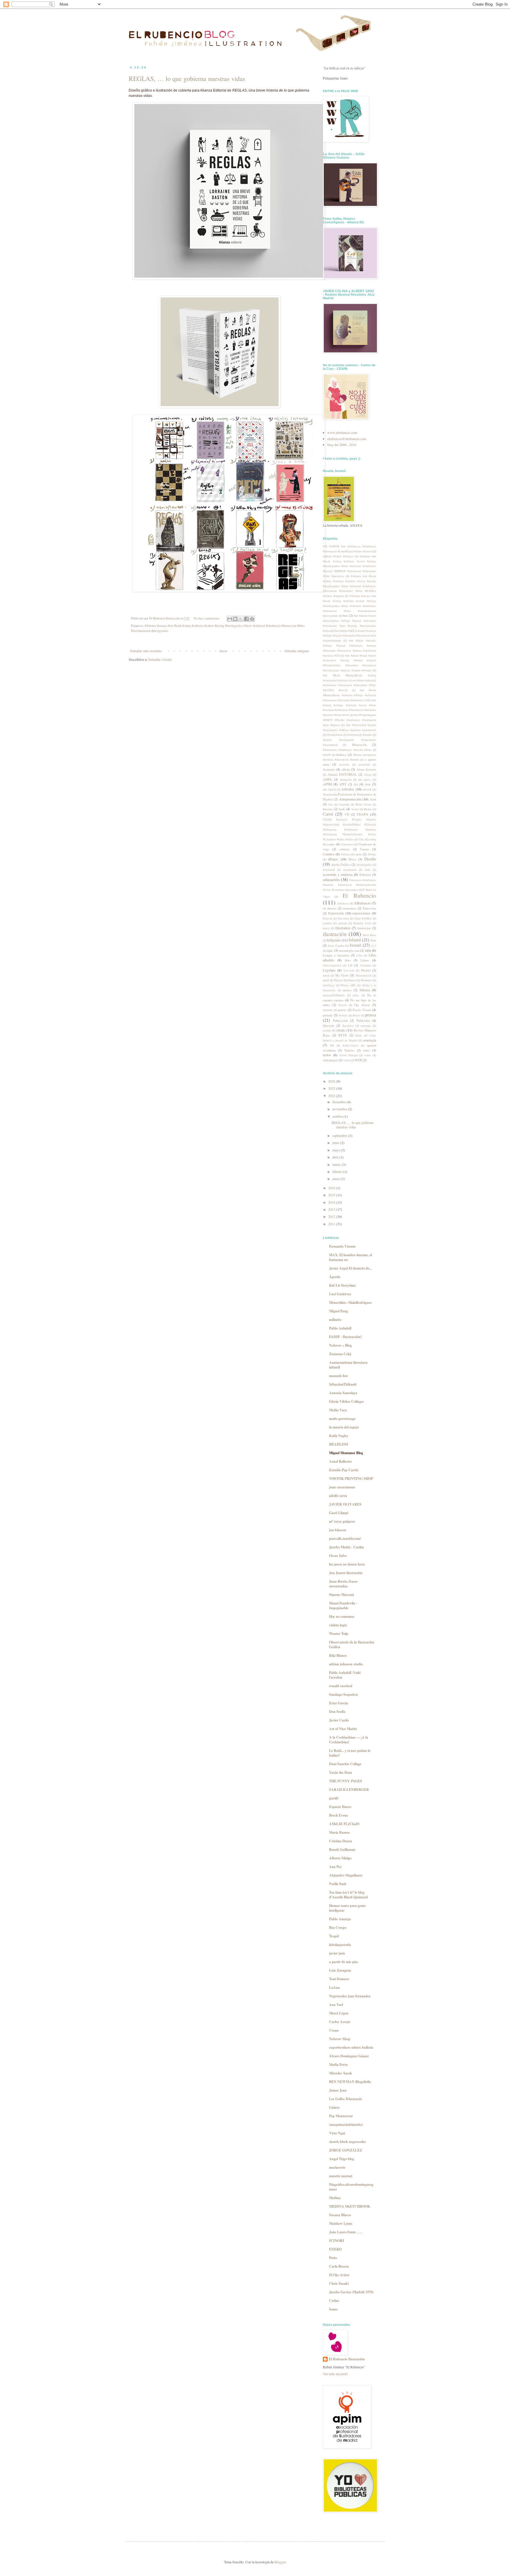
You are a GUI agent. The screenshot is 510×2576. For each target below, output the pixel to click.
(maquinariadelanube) (346, 2125)
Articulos (348, 789)
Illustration (343, 928)
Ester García (339, 1703)
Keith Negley (339, 1436)
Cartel (328, 814)
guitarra (343, 923)
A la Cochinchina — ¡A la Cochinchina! (349, 1740)
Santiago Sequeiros (344, 1694)
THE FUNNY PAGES (346, 1781)
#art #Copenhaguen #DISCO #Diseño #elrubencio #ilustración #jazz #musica (349, 720)
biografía (344, 804)
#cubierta (353, 735)
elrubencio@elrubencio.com (347, 439)
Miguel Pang (339, 1311)
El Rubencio (359, 895)
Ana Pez (335, 1867)
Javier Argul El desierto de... (350, 1268)
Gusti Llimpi (339, 1513)
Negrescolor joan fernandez (350, 1996)
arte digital (329, 789)
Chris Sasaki (339, 2283)
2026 (332, 1081)
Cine (361, 839)
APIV (343, 784)
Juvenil (355, 945)
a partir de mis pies (344, 1962)
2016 (332, 1188)
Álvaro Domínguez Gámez (349, 2056)
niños (356, 995)
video (368, 1055)
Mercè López (339, 2013)
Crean (334, 2030)
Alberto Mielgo (340, 1858)
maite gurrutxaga (342, 1419)
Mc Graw (342, 975)
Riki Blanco (338, 1655)
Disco (352, 859)
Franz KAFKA (363, 918)
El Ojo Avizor (339, 2275)
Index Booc (369, 935)
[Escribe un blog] (235, 619)
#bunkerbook (335, 735)
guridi (334, 1798)
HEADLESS (339, 1444)
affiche (346, 769)
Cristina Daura (341, 1841)
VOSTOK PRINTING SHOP (351, 1479)
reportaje (366, 1026)
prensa (371, 1015)
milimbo (335, 1320)
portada (328, 1015)
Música (365, 990)
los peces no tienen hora (347, 1564)
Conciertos (347, 844)
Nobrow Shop (340, 2039)
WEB (358, 1060)
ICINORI (337, 2241)
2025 (332, 1088)
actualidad (364, 765)
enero (337, 1179)
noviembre (340, 1109)
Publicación (340, 1021)
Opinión (328, 1010)
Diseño (370, 859)
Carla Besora (339, 2266)
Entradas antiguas (297, 651)
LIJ (350, 965)
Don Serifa (337, 1712)
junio (336, 1143)
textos (327, 1055)
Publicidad (363, 1021)
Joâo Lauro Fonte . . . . (346, 2232)
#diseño (367, 735)
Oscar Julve (338, 1556)
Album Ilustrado (366, 770)
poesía (342, 1010)
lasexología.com (349, 951)
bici (331, 804)
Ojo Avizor (362, 1005)
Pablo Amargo (340, 1919)
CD (347, 814)
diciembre (340, 1102)
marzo (337, 1164)
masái (326, 975)
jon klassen (338, 1530)
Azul (373, 799)
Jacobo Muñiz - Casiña (346, 1547)
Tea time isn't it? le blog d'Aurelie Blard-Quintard (348, 1895)
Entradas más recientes (146, 651)
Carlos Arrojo (340, 2022)
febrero (338, 1171)
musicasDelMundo (334, 995)
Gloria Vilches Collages (346, 1401)
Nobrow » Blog (340, 1345)
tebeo (366, 1050)
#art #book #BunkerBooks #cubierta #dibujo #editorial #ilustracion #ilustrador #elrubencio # (349, 695)
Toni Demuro (339, 1979)
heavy (326, 928)
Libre (359, 955)
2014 (332, 1202)
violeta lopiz (338, 1625)
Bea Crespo (338, 1927)
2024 (332, 1096)
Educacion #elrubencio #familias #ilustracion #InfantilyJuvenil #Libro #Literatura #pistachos (349, 885)
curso (358, 854)
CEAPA (363, 814)
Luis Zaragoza (340, 1970)
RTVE (343, 1035)
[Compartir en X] (241, 619)
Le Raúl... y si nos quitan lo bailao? (350, 1753)
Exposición (336, 913)
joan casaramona (342, 1487)
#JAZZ (327, 755)
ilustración (335, 934)
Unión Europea (349, 1055)
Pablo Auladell (340, 1328)
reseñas (327, 1030)
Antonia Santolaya (343, 1393)
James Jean (338, 2090)
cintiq (373, 839)
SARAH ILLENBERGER (349, 1790)
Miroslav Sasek (341, 2073)
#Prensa (357, 755)
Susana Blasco (340, 2215)
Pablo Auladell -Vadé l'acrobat (345, 1675)
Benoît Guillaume (342, 1850)
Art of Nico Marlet (343, 1729)
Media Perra (338, 2065)
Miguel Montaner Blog (346, 1453)
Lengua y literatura (336, 955)
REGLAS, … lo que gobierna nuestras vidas (187, 78)
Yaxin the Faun (341, 1772)
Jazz (373, 940)
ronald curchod (341, 1686)
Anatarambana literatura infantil (348, 1365)
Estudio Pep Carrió (344, 1470)
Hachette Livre (362, 923)
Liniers (334, 2107)
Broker (368, 809)
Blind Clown (363, 804)
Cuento (364, 849)
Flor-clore (343, 918)
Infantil (355, 940)
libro (348, 960)
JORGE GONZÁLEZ (346, 2150)
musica (347, 990)
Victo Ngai (337, 2133)
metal (326, 980)
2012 (332, 1216)
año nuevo (365, 780)
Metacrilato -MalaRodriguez (350, 1302)
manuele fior (339, 1376)
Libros (365, 960)
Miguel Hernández (345, 980)
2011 (332, 1224)
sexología (370, 1040)
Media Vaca (338, 1410)
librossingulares (332, 965)
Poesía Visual (362, 1010)
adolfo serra (338, 1496)
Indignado (334, 940)
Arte (368, 784)
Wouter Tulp (339, 1634)
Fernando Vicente (342, 1246)
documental (350, 870)
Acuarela (329, 769)
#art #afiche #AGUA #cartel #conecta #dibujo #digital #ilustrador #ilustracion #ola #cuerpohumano (349, 636)
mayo (337, 1150)
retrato (341, 1030)
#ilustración (359, 745)
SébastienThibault (343, 1384)
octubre (338, 1116)
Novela (343, 1005)
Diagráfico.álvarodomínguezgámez (351, 2187)
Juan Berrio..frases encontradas (343, 1584)
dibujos (333, 859)
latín (368, 950)
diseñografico (364, 865)
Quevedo (328, 1026)
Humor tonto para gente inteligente (347, 1908)
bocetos (328, 809)
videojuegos (330, 1060)
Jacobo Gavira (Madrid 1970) (351, 2292)
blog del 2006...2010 (342, 445)
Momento (366, 980)
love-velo (349, 970)
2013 (332, 1209)
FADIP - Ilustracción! (345, 1337)
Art (356, 784)
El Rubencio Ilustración (347, 2359)
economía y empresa (338, 874)
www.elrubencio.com (342, 432)
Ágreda (335, 1277)
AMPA (327, 780)
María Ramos (339, 1832)
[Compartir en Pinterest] (252, 619)
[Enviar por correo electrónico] (230, 619)
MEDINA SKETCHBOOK (350, 2206)
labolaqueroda (340, 1945)
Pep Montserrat (341, 2116)
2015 (332, 1195)
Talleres (349, 1050)
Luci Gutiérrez (340, 1294)
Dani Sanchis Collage (345, 1764)
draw (368, 870)
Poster (356, 1015)
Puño (333, 2258)
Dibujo (372, 854)
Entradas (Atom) (160, 659)
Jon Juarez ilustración (346, 1573)
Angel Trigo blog (342, 2159)
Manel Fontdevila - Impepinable (343, 1606)
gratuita (327, 923)
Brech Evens (339, 1815)
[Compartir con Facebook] (246, 619)
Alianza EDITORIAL (342, 774)
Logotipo (329, 970)
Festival (327, 918)
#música (341, 755)
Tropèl (334, 1936)
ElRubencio (363, 903)
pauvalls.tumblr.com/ (345, 1538)
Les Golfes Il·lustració (345, 2099)
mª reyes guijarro (342, 1521)
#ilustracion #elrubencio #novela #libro (347, 750)
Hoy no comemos (342, 1616)
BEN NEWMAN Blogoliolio (350, 2082)
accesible (344, 765)
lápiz (330, 951)
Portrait (343, 1015)
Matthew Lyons (341, 2223)
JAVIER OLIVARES (345, 1504)
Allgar (368, 775)
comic (331, 844)
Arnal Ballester (340, 1461)
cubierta (345, 849)
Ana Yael (336, 2005)
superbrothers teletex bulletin (351, 2047)
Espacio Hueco (340, 1807)
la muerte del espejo (344, 1427)
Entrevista (370, 908)
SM (332, 1045)
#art (345, 616)
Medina (335, 2198)
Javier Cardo (339, 1720)
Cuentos (329, 854)
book (342, 809)
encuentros (349, 908)
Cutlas (334, 2301)
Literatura (366, 965)
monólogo (329, 985)
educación (331, 879)
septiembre (340, 1135)
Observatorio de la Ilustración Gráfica (352, 1645)
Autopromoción (350, 799)
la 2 (374, 946)
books (355, 809)
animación (346, 780)
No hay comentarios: (207, 618)
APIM (327, 784)
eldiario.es (343, 903)
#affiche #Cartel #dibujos (338, 556)
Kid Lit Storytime (342, 1285)
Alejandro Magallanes (346, 1875)
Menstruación (364, 975)
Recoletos (348, 1026)
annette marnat (341, 2176)
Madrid (366, 970)
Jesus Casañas (336, 946)
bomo (333, 2309)
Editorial (365, 875)
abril (336, 1157)
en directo (330, 908)
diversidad (329, 870)
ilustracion (364, 928)
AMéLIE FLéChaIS (344, 1824)
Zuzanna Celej (340, 1354)
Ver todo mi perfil (335, 2374)
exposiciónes (361, 913)
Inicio (223, 651)
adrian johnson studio (346, 1664)
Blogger (280, 2562)
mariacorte (337, 2167)
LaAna (334, 1987)
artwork (367, 789)
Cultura (345, 854)
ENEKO (335, 2249)
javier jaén (337, 1953)
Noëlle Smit (338, 1884)
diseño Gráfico (341, 865)
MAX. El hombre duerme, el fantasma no (350, 1257)
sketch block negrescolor (348, 2142)
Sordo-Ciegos (350, 1045)
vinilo (347, 1060)
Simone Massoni (341, 1595)
